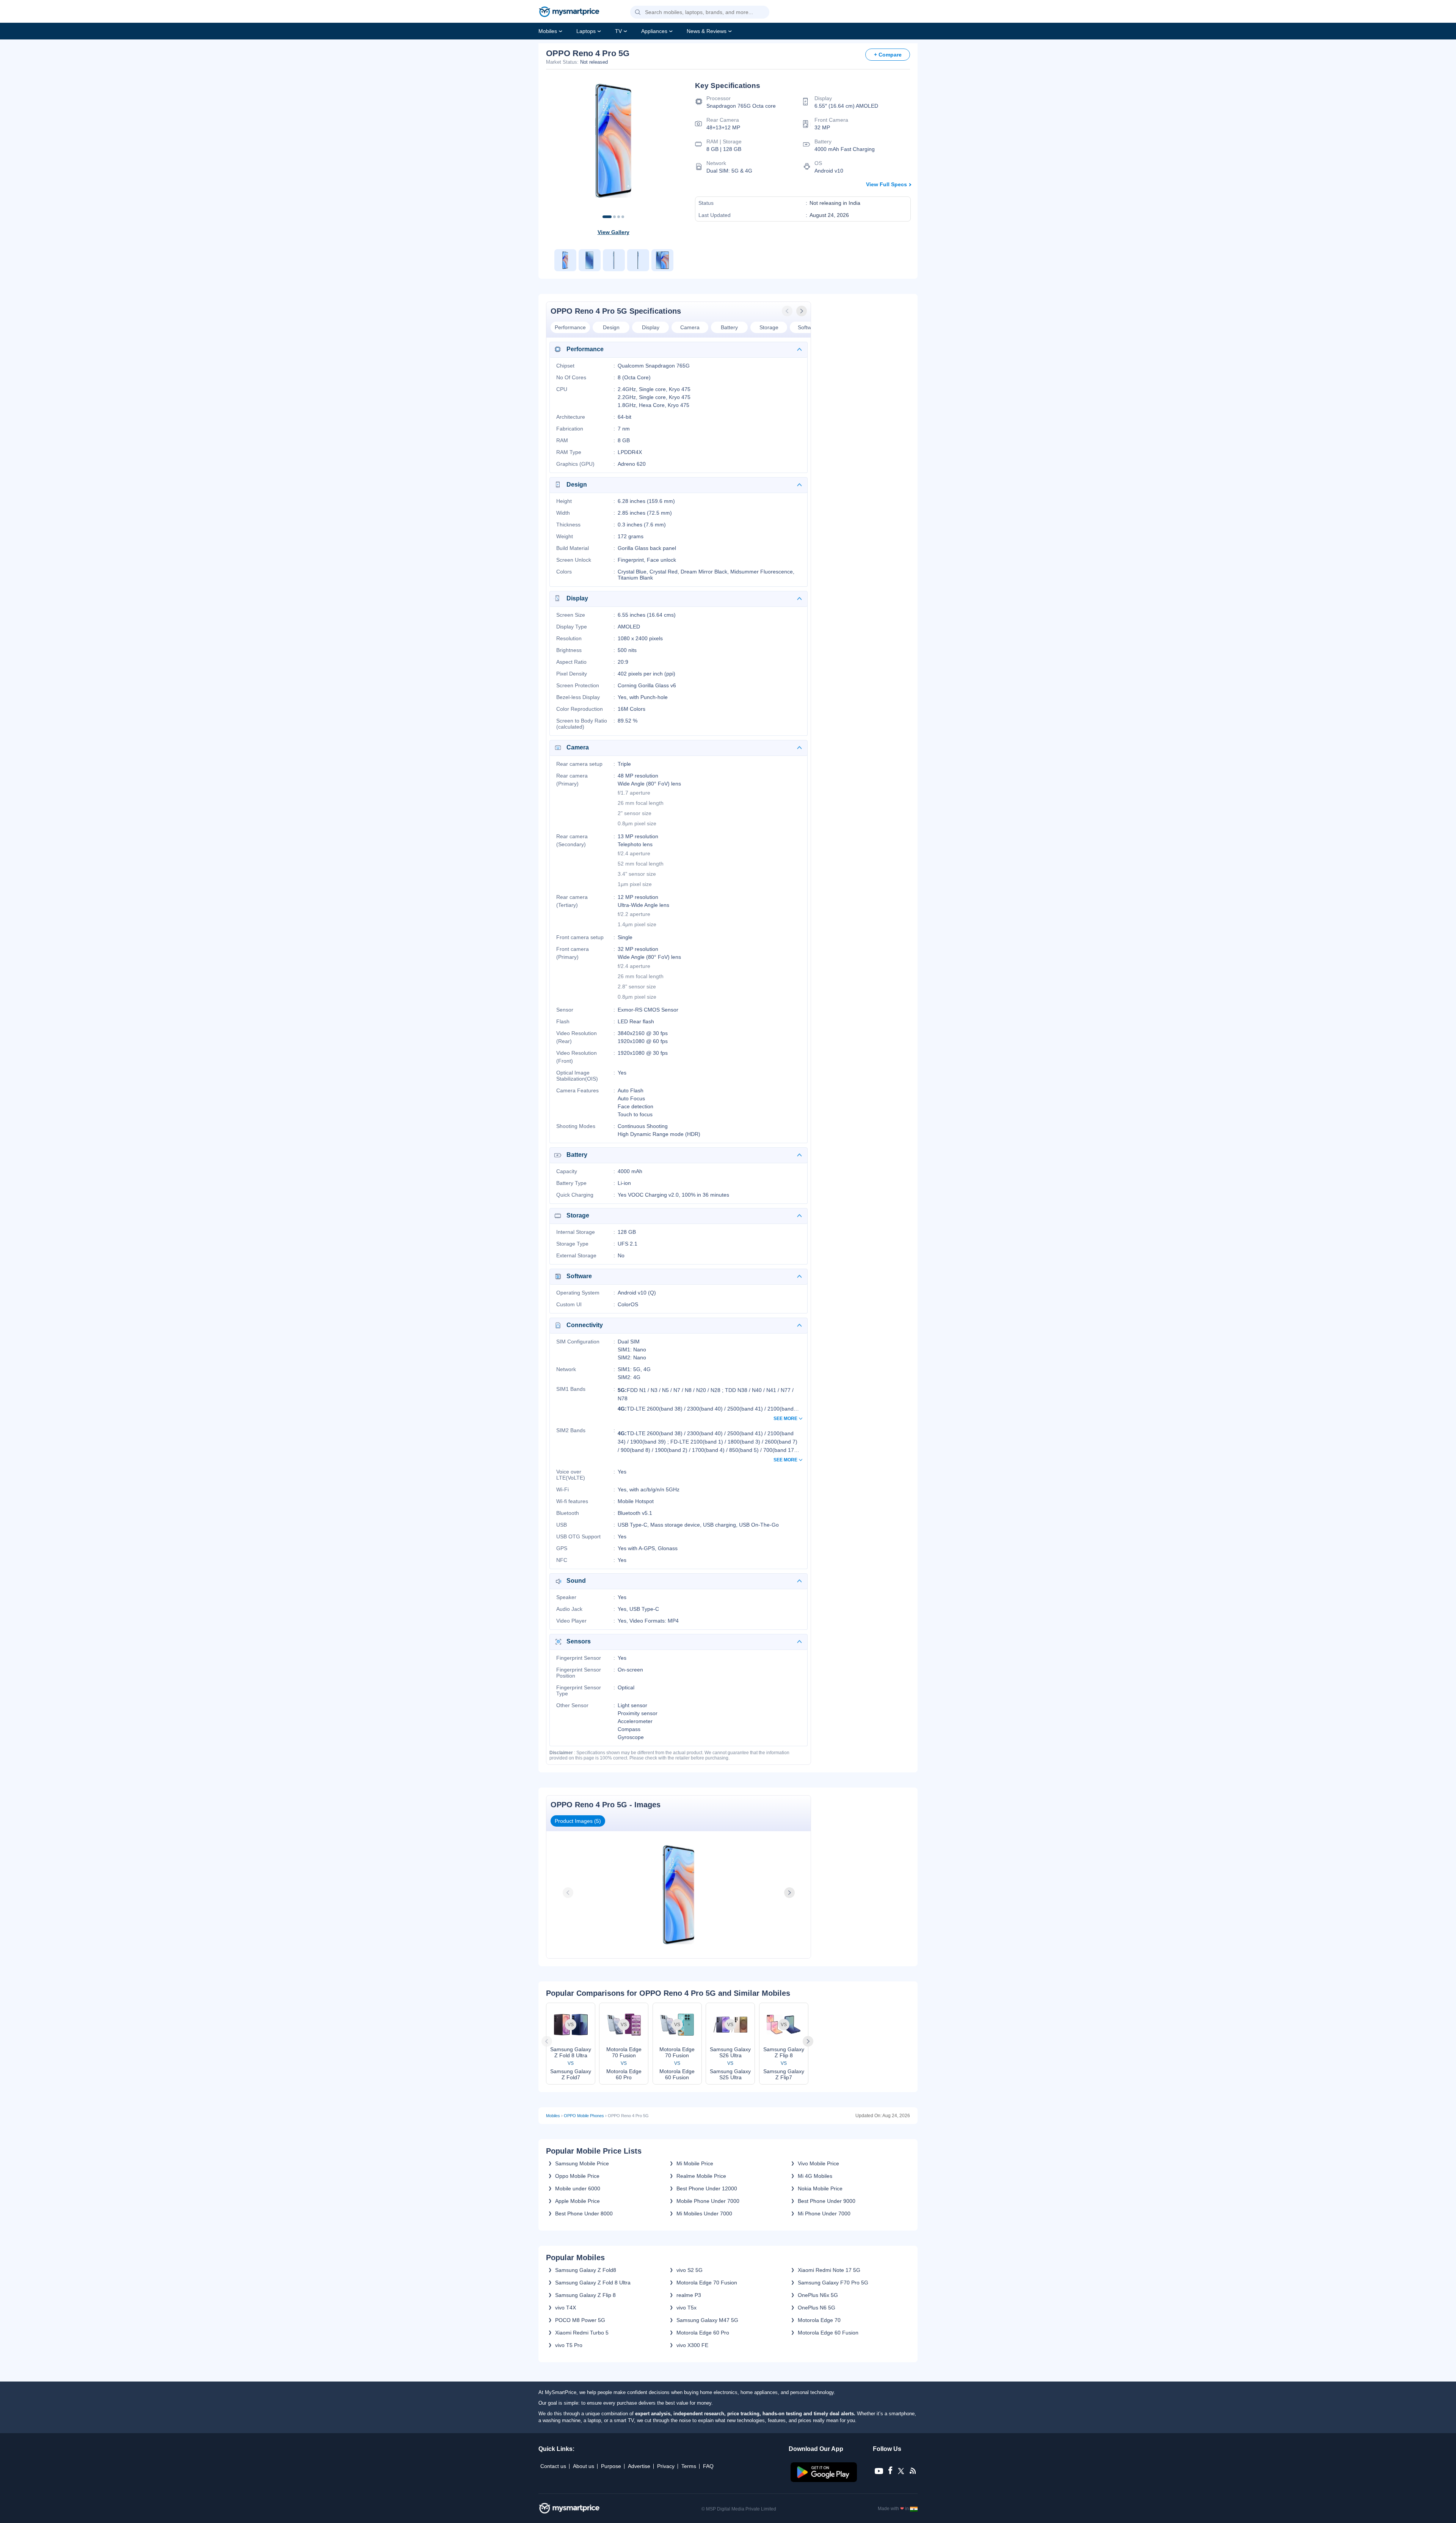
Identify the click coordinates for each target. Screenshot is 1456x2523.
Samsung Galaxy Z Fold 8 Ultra (593, 2283)
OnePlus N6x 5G (818, 2295)
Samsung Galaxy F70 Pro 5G (833, 2283)
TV (618, 31)
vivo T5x (686, 2308)
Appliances (654, 31)
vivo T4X (566, 2308)
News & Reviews (707, 31)
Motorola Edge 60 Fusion (828, 2333)
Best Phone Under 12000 (707, 2188)
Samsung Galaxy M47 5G (707, 2320)
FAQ (708, 2466)
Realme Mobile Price (701, 2176)
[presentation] (788, 311)
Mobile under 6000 (578, 2188)
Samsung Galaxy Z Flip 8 (585, 2295)
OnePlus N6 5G (817, 2308)
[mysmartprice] (569, 13)
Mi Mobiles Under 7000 (704, 2214)
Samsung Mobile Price (582, 2163)
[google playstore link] (824, 2480)
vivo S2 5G (690, 2270)
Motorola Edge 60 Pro (703, 2333)
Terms (689, 2466)
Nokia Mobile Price (820, 2188)
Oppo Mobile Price (577, 2176)
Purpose (611, 2466)
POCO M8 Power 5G (580, 2320)
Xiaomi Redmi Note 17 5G (829, 2270)
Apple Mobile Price (577, 2201)
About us (584, 2466)
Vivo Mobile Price (818, 2163)
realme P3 (689, 2295)
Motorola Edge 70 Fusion (707, 2283)
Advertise (639, 2466)
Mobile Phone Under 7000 (708, 2201)
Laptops (586, 31)
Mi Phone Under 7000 (824, 2214)
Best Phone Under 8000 (584, 2214)
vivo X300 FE (692, 2345)
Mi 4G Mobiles (815, 2176)
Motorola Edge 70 (819, 2320)
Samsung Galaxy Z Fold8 (586, 2270)
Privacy (666, 2466)
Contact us (553, 2466)
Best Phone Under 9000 (827, 2201)
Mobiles (548, 31)
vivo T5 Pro (569, 2345)
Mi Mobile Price (695, 2163)
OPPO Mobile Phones (584, 2116)
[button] (638, 13)
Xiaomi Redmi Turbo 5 (582, 2333)
